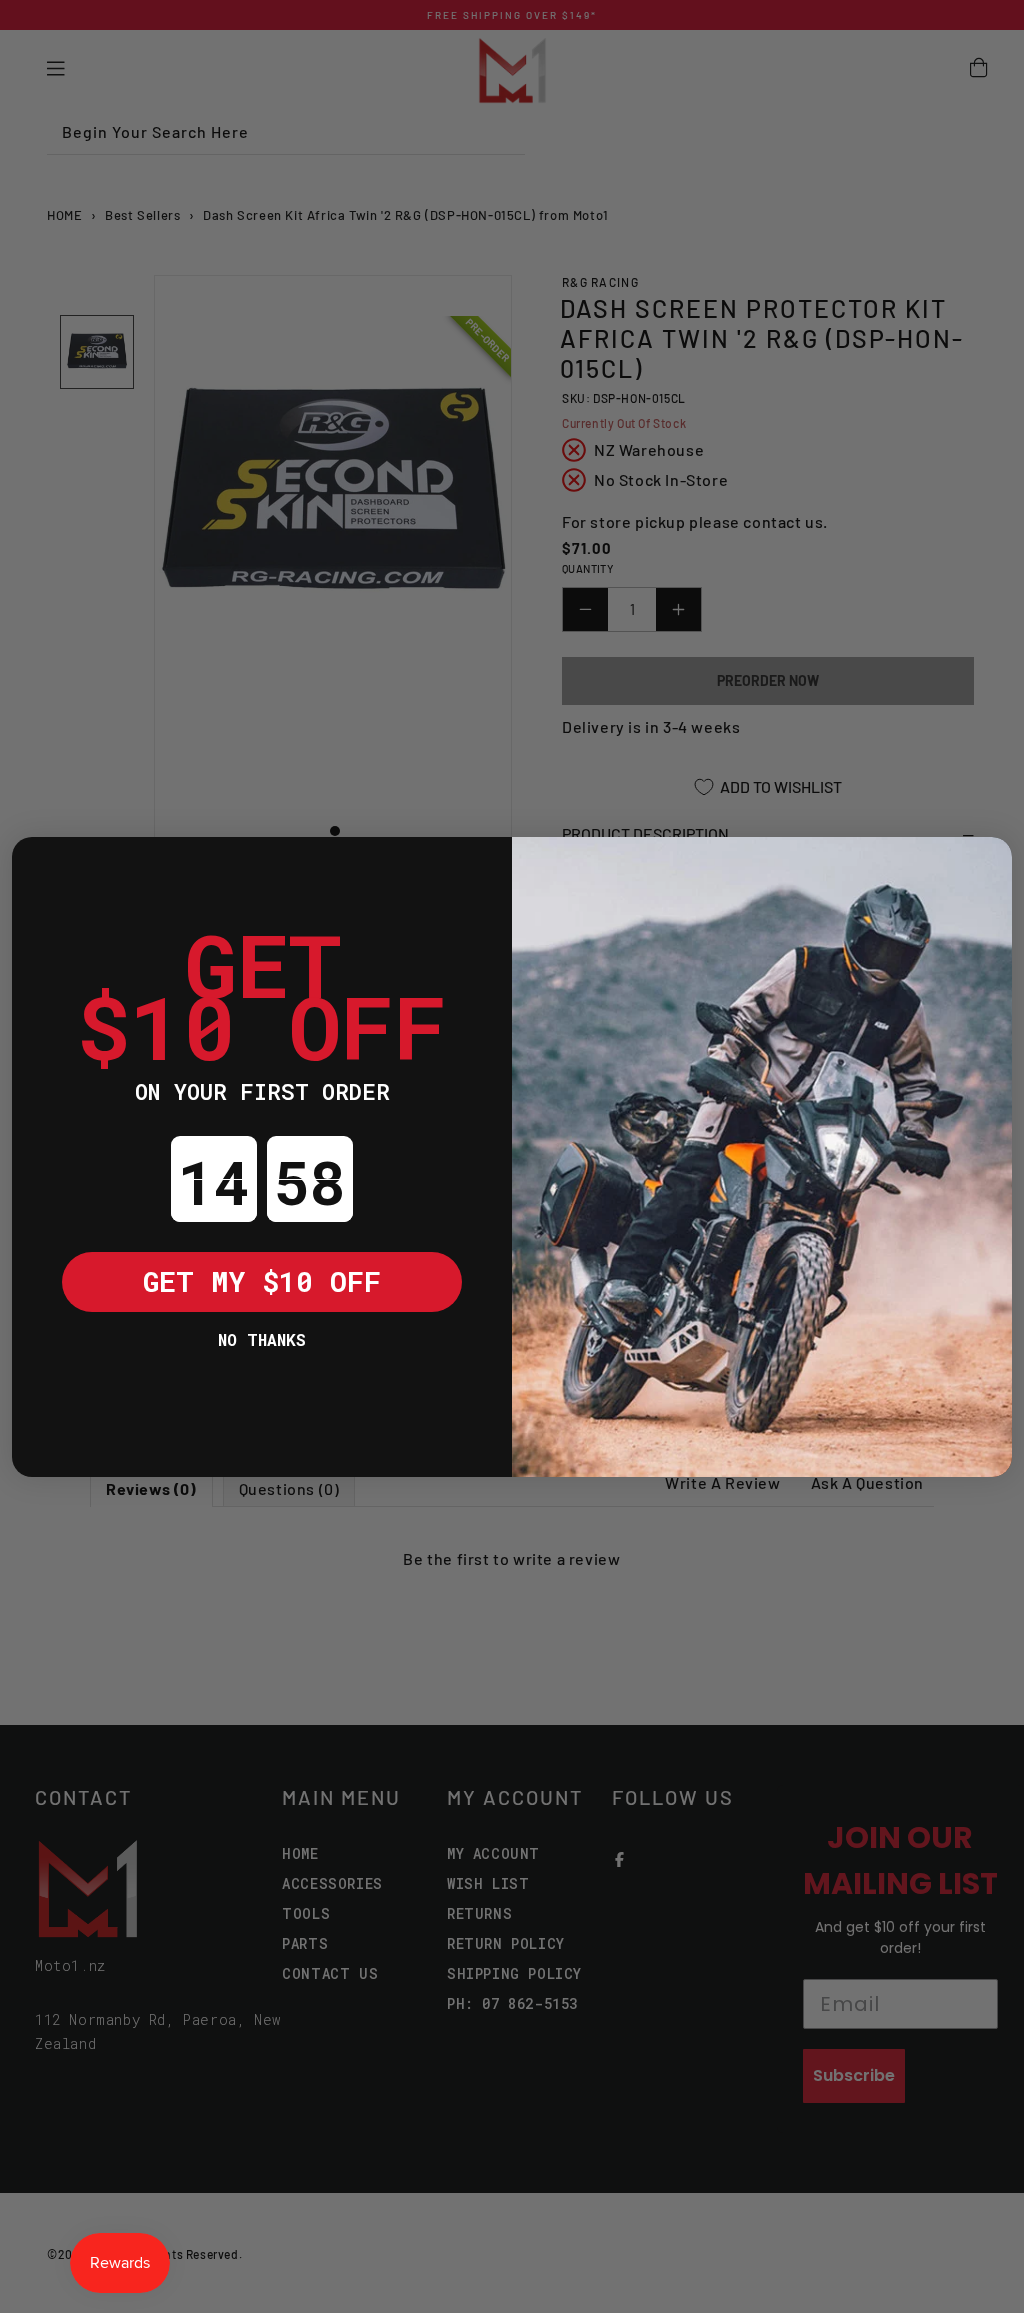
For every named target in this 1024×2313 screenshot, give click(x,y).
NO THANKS (262, 1339)
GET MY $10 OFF (262, 1281)
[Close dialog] (42, 867)
